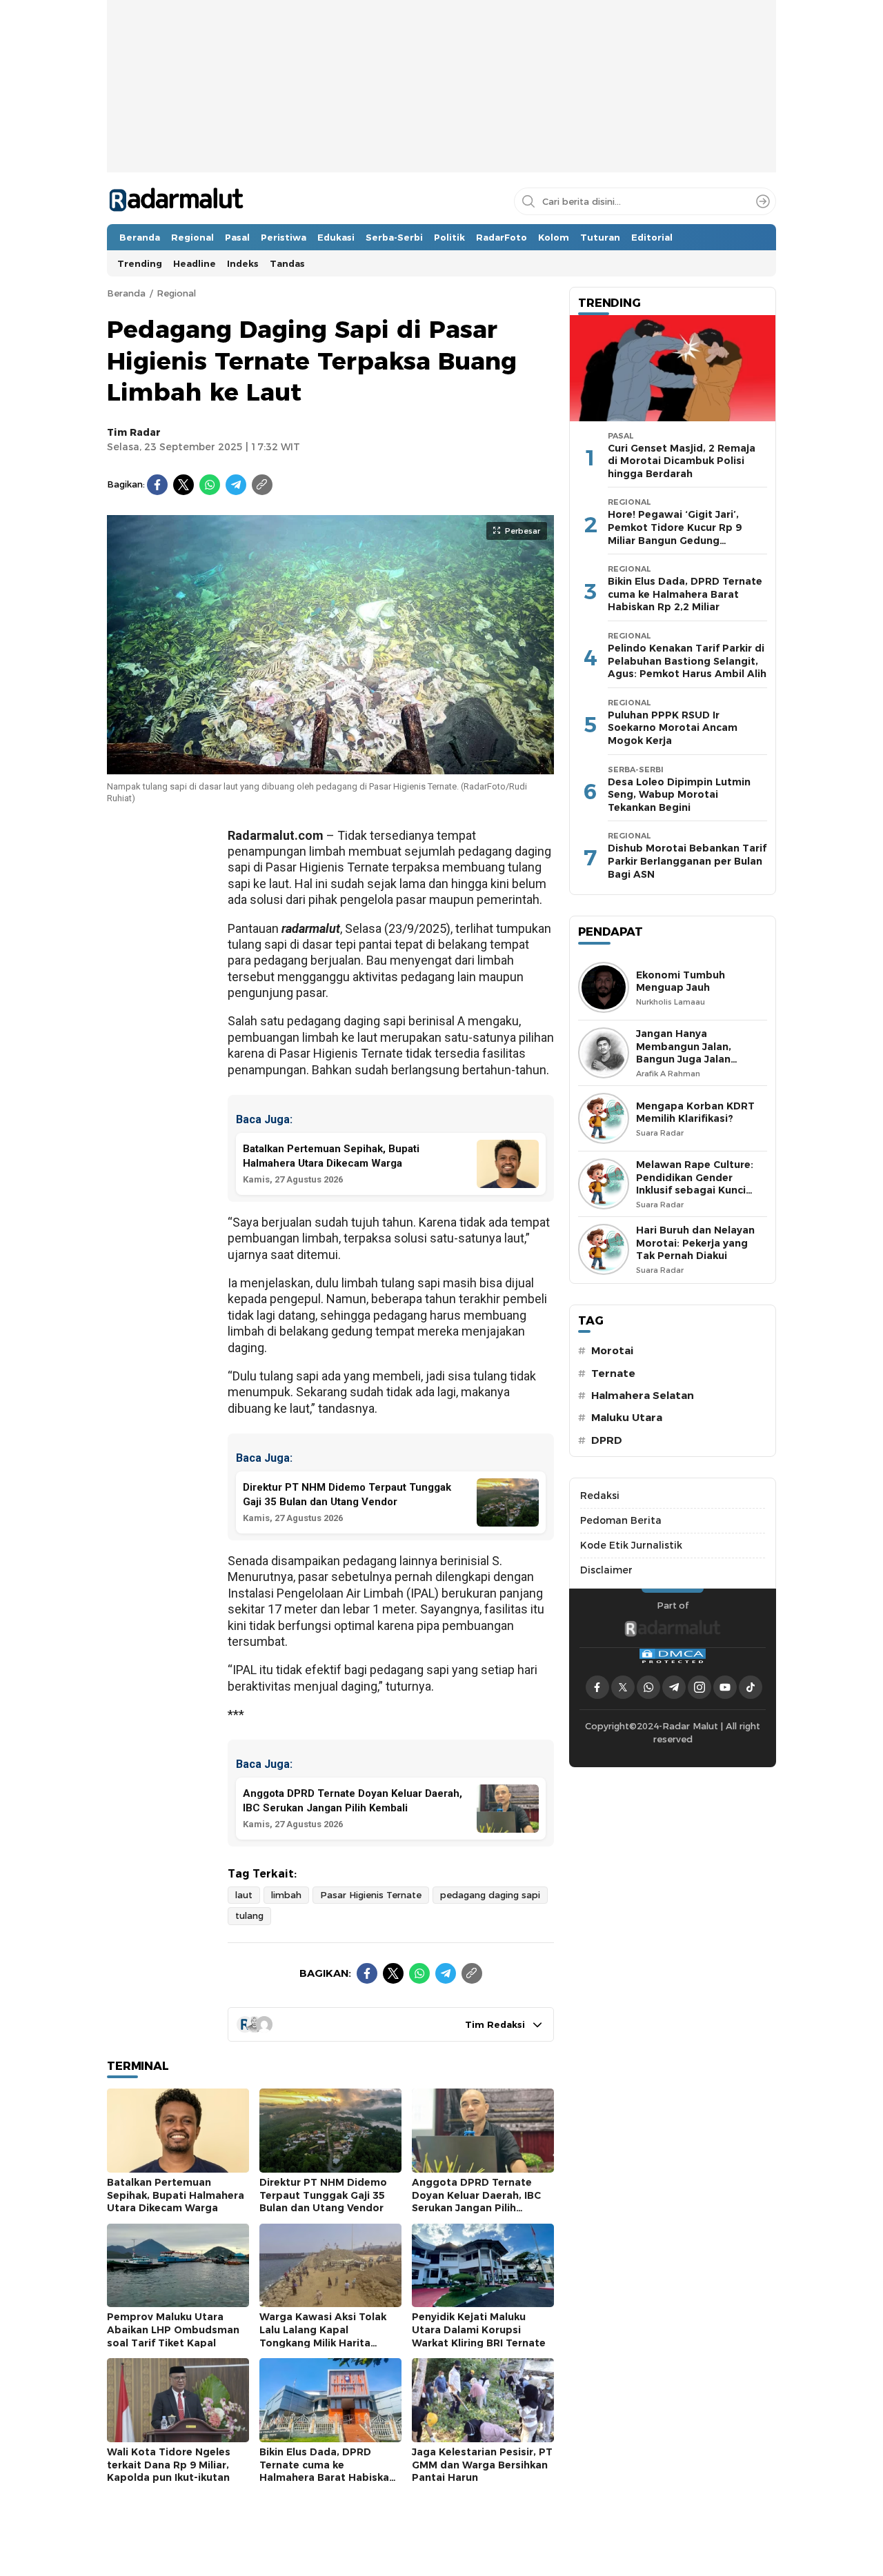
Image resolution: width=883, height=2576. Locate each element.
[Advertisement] (441, 128)
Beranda (126, 293)
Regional (176, 293)
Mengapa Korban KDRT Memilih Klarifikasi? (695, 1113)
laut (244, 1895)
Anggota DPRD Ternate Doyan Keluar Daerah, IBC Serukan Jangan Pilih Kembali (476, 2202)
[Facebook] (157, 485)
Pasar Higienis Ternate (371, 1895)
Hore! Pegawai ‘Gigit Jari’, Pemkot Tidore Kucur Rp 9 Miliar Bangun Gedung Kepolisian (675, 534)
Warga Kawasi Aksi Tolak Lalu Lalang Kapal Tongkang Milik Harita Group (323, 2336)
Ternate (613, 1373)
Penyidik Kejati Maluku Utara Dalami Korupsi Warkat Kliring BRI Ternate (479, 2330)
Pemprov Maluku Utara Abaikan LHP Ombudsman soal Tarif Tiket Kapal (173, 2330)
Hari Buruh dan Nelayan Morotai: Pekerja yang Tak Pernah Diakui (695, 1243)
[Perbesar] (330, 767)
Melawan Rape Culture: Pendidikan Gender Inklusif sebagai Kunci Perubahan (695, 1184)
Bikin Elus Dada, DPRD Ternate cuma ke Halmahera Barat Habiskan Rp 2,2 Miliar (327, 2471)
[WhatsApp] (210, 485)
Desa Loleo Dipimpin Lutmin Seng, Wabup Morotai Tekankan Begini (679, 795)
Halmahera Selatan (643, 1396)
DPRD (607, 1440)
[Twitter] (183, 485)
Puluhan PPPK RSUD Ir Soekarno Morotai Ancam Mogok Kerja (673, 728)
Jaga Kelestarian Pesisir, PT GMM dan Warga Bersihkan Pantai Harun (482, 2465)
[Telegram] (236, 485)
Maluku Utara (627, 1418)
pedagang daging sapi (490, 1895)
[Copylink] (262, 485)
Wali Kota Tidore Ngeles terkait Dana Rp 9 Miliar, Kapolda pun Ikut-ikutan (169, 2465)
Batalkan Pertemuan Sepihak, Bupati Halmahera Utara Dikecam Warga (176, 2195)
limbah (286, 1895)
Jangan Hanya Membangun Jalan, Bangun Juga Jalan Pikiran (684, 1053)
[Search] (763, 201)
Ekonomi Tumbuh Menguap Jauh (681, 982)
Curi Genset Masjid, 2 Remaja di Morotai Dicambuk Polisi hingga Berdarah (682, 461)
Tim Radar (134, 432)
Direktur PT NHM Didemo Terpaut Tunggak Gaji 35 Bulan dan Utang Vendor (323, 2195)
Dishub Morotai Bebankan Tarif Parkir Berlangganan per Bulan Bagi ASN (687, 861)
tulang (249, 1915)
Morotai (612, 1351)
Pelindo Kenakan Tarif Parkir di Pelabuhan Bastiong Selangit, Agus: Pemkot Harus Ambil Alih (687, 661)
